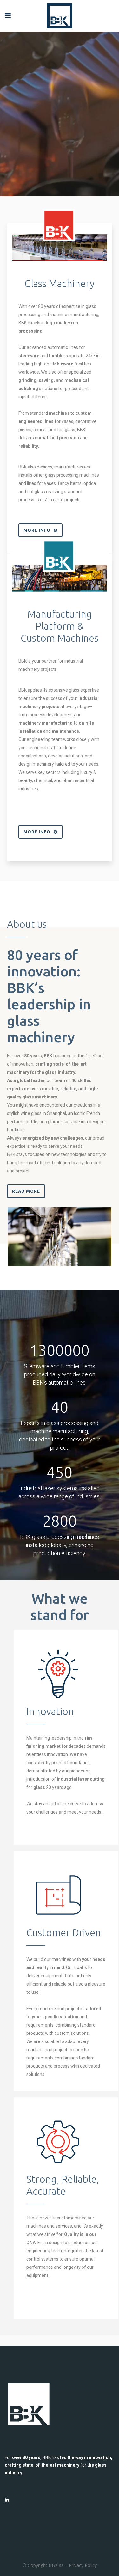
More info (37, 530)
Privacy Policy (83, 2565)
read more (26, 1191)
